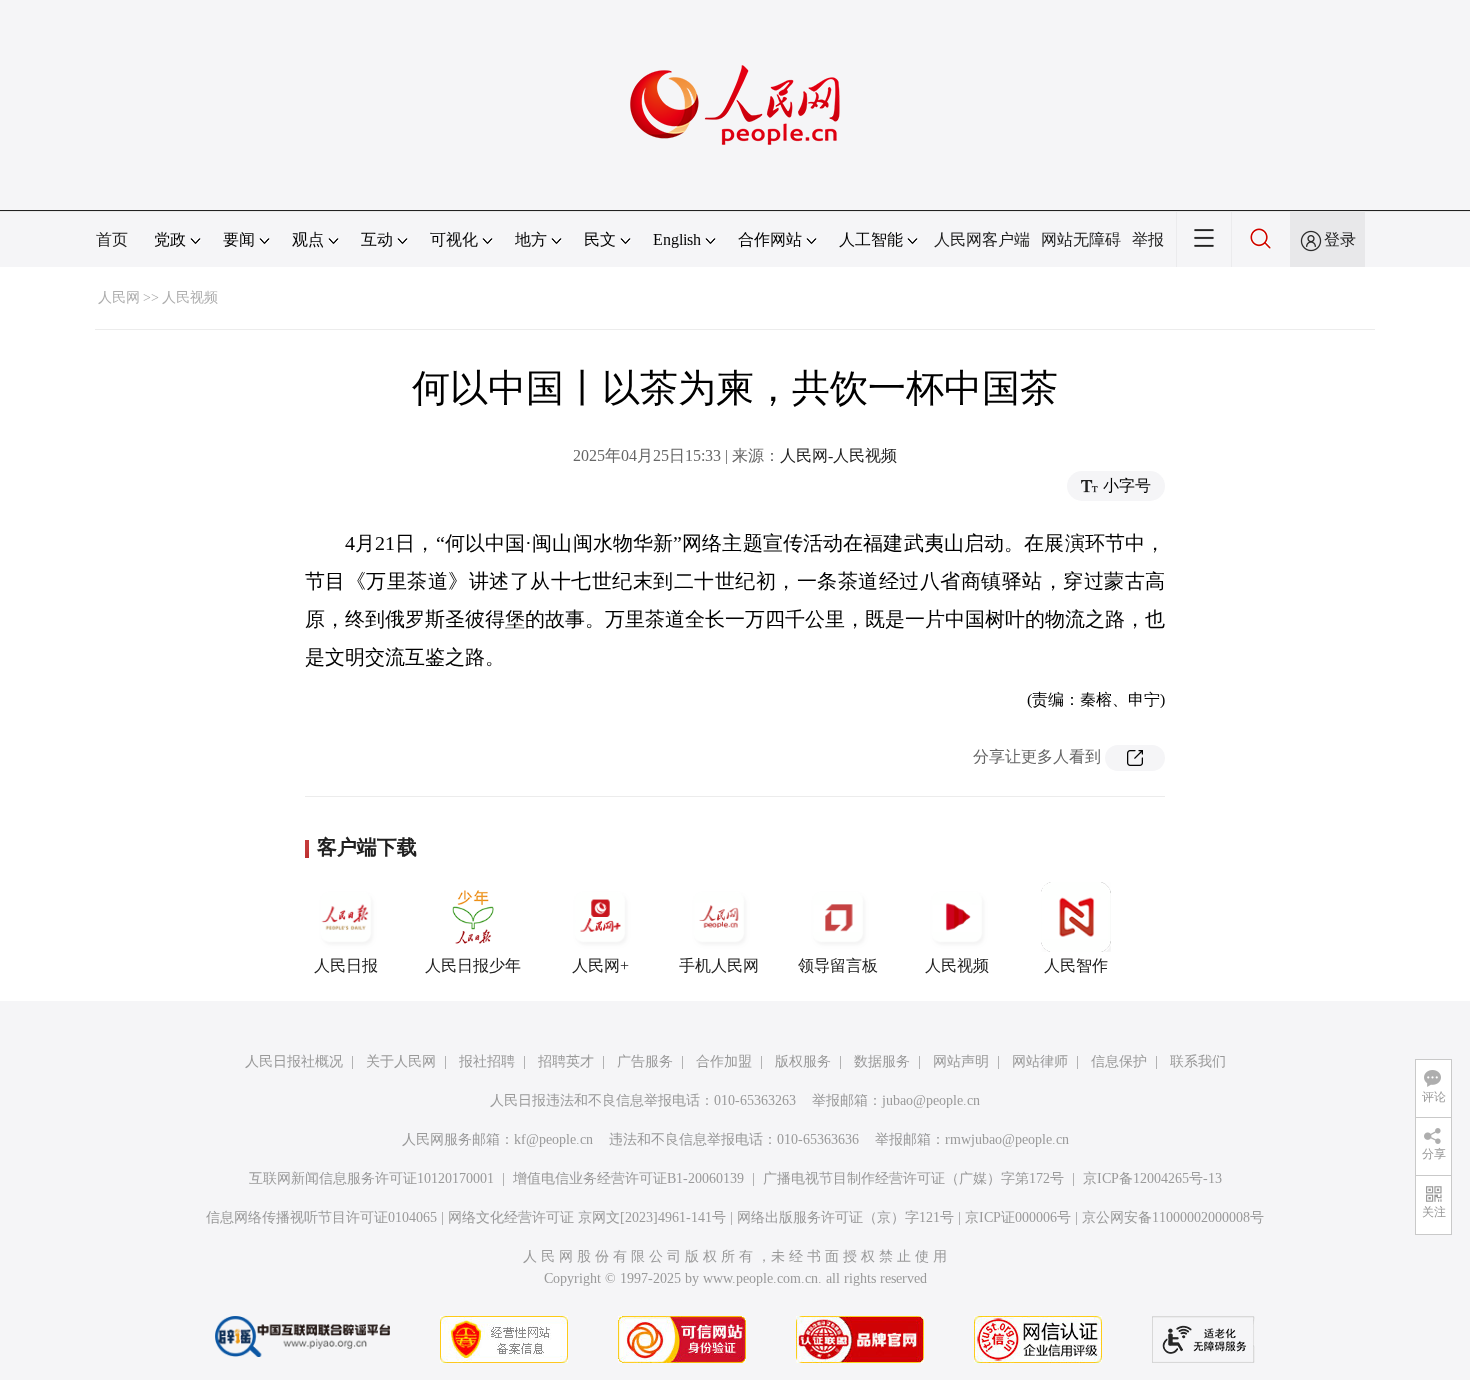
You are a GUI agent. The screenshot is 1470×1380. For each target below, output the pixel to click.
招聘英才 (566, 1061)
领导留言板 (838, 965)
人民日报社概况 (294, 1061)
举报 (1148, 239)
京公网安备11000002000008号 (1173, 1217)
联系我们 (1198, 1061)
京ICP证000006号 (1018, 1217)
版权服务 (803, 1061)
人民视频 (190, 297)
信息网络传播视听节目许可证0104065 (321, 1217)
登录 (1340, 239)
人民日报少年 (473, 965)
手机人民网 (719, 965)
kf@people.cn (553, 1139)
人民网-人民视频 (838, 455)
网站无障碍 (1081, 239)
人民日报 (346, 965)
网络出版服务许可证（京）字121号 (845, 1217)
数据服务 (882, 1061)
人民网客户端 (982, 239)
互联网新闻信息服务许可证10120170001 (371, 1178)
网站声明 (961, 1061)
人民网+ (600, 965)
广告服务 (645, 1061)
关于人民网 (401, 1061)
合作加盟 (724, 1061)
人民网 (119, 297)
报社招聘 (487, 1061)
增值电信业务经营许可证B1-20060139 (628, 1178)
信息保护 (1119, 1061)
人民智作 (1076, 965)
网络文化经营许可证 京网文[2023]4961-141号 (587, 1217)
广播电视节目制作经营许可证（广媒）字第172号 (913, 1178)
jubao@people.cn (931, 1100)
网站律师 (1040, 1061)
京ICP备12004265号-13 (1152, 1178)
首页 (112, 239)
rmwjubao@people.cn (1007, 1139)
